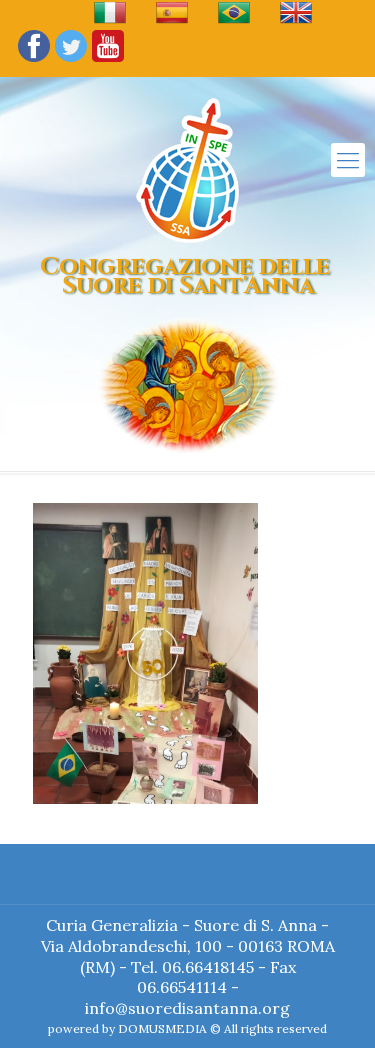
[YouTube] (108, 60)
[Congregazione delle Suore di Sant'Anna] (187, 170)
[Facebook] (34, 60)
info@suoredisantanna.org (187, 1008)
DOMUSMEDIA (162, 1028)
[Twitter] (71, 60)
